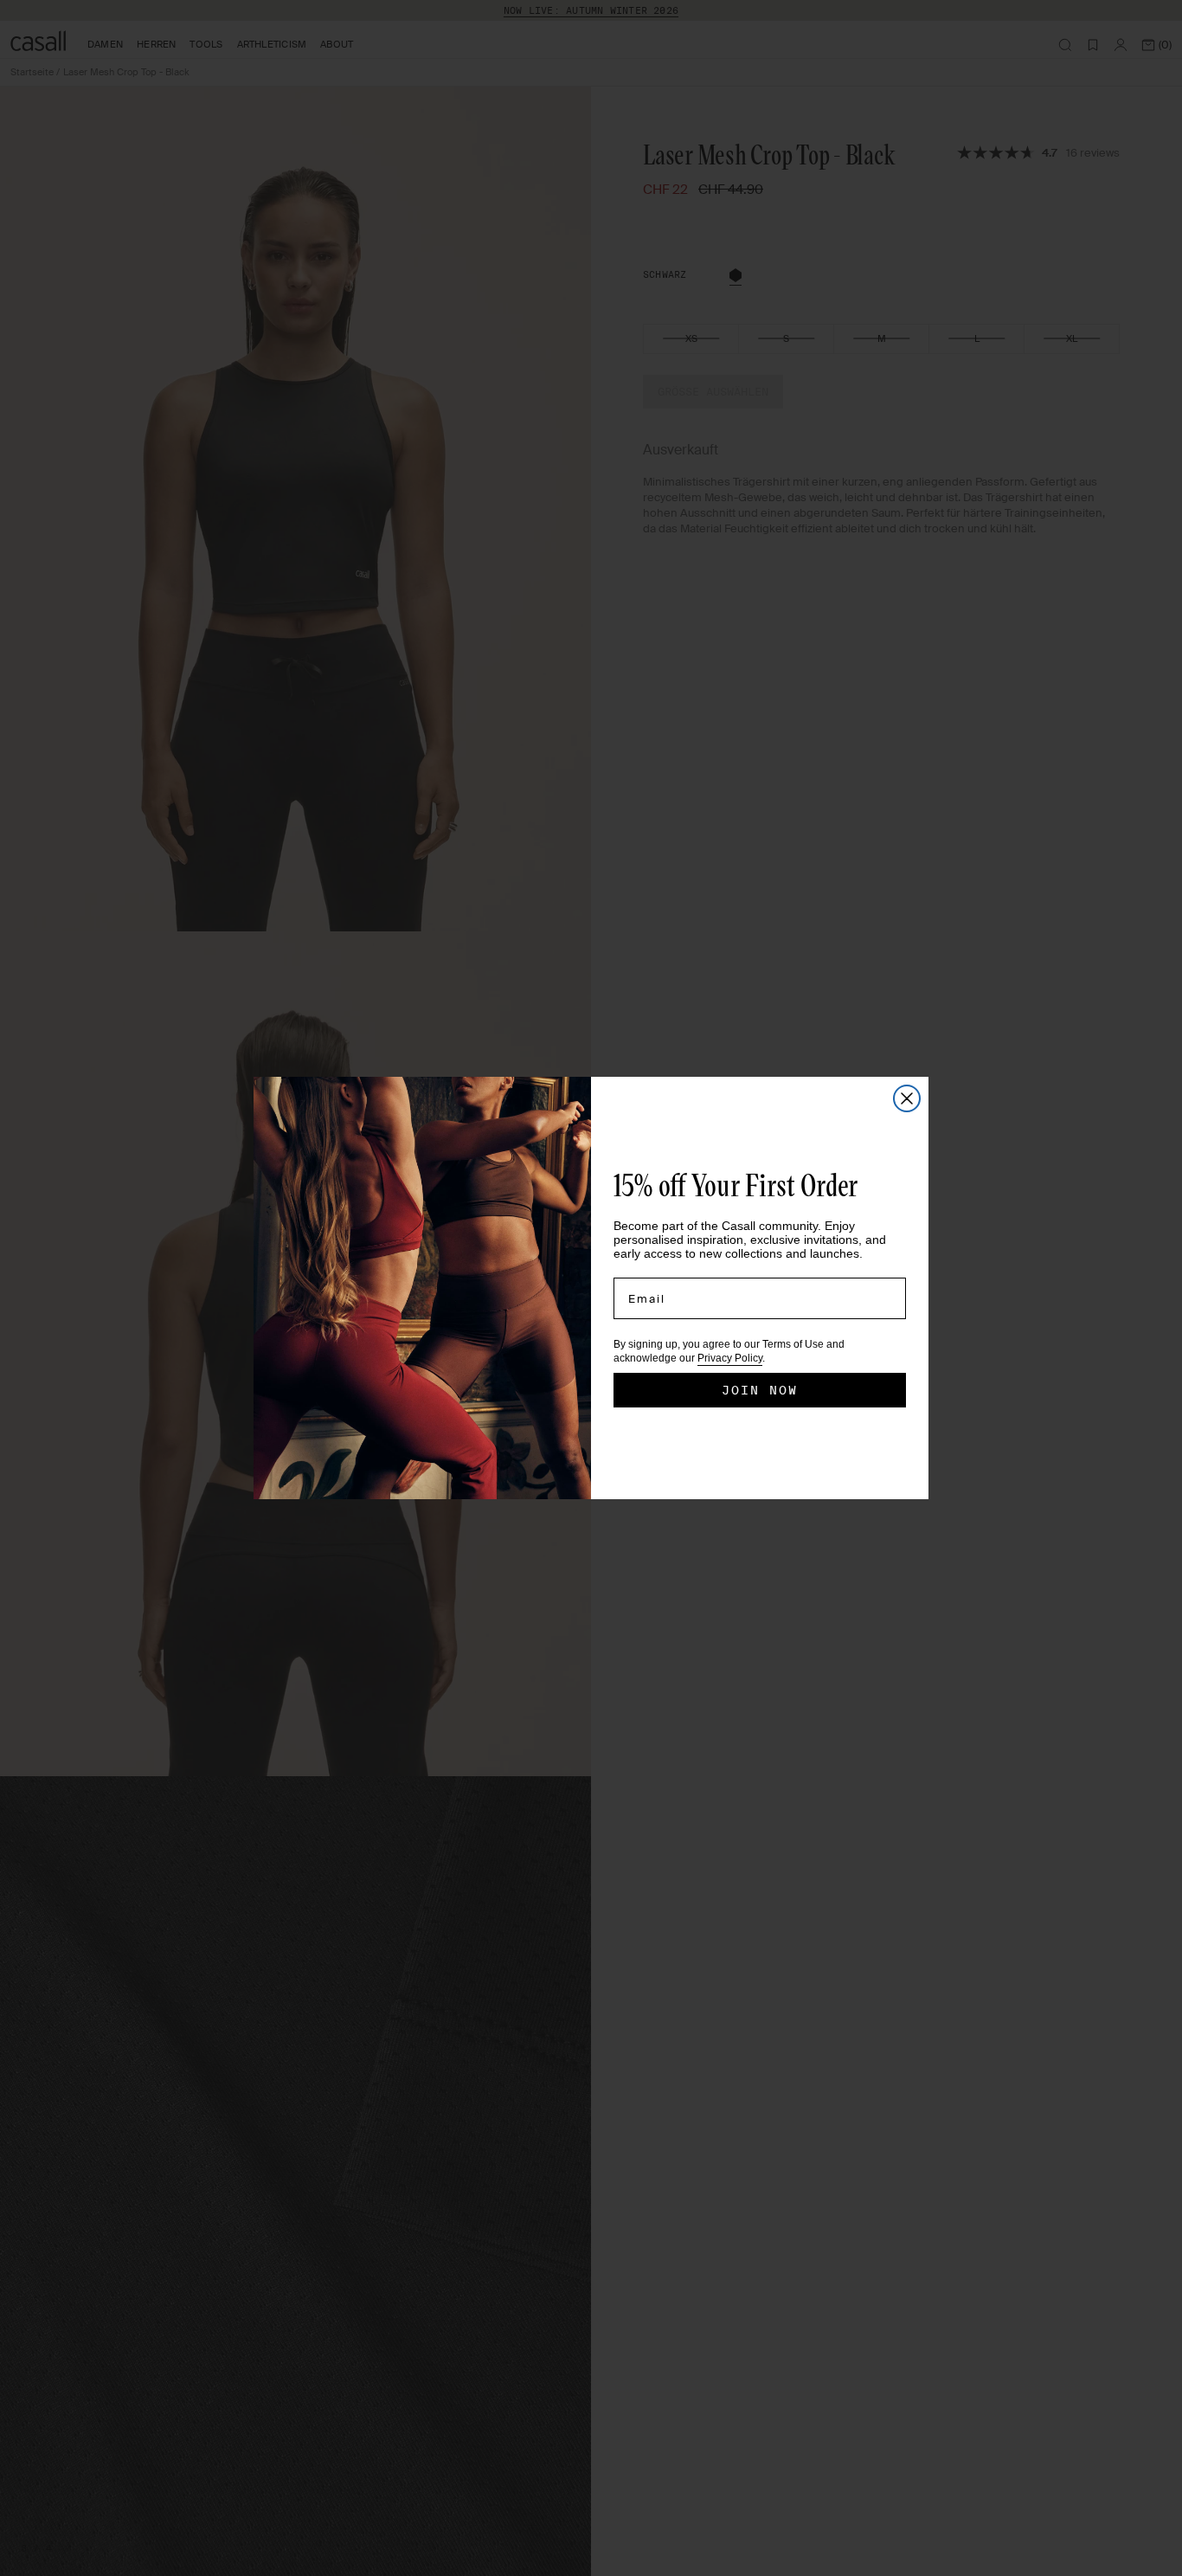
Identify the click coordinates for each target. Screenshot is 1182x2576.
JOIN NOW (760, 1390)
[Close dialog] (907, 1098)
